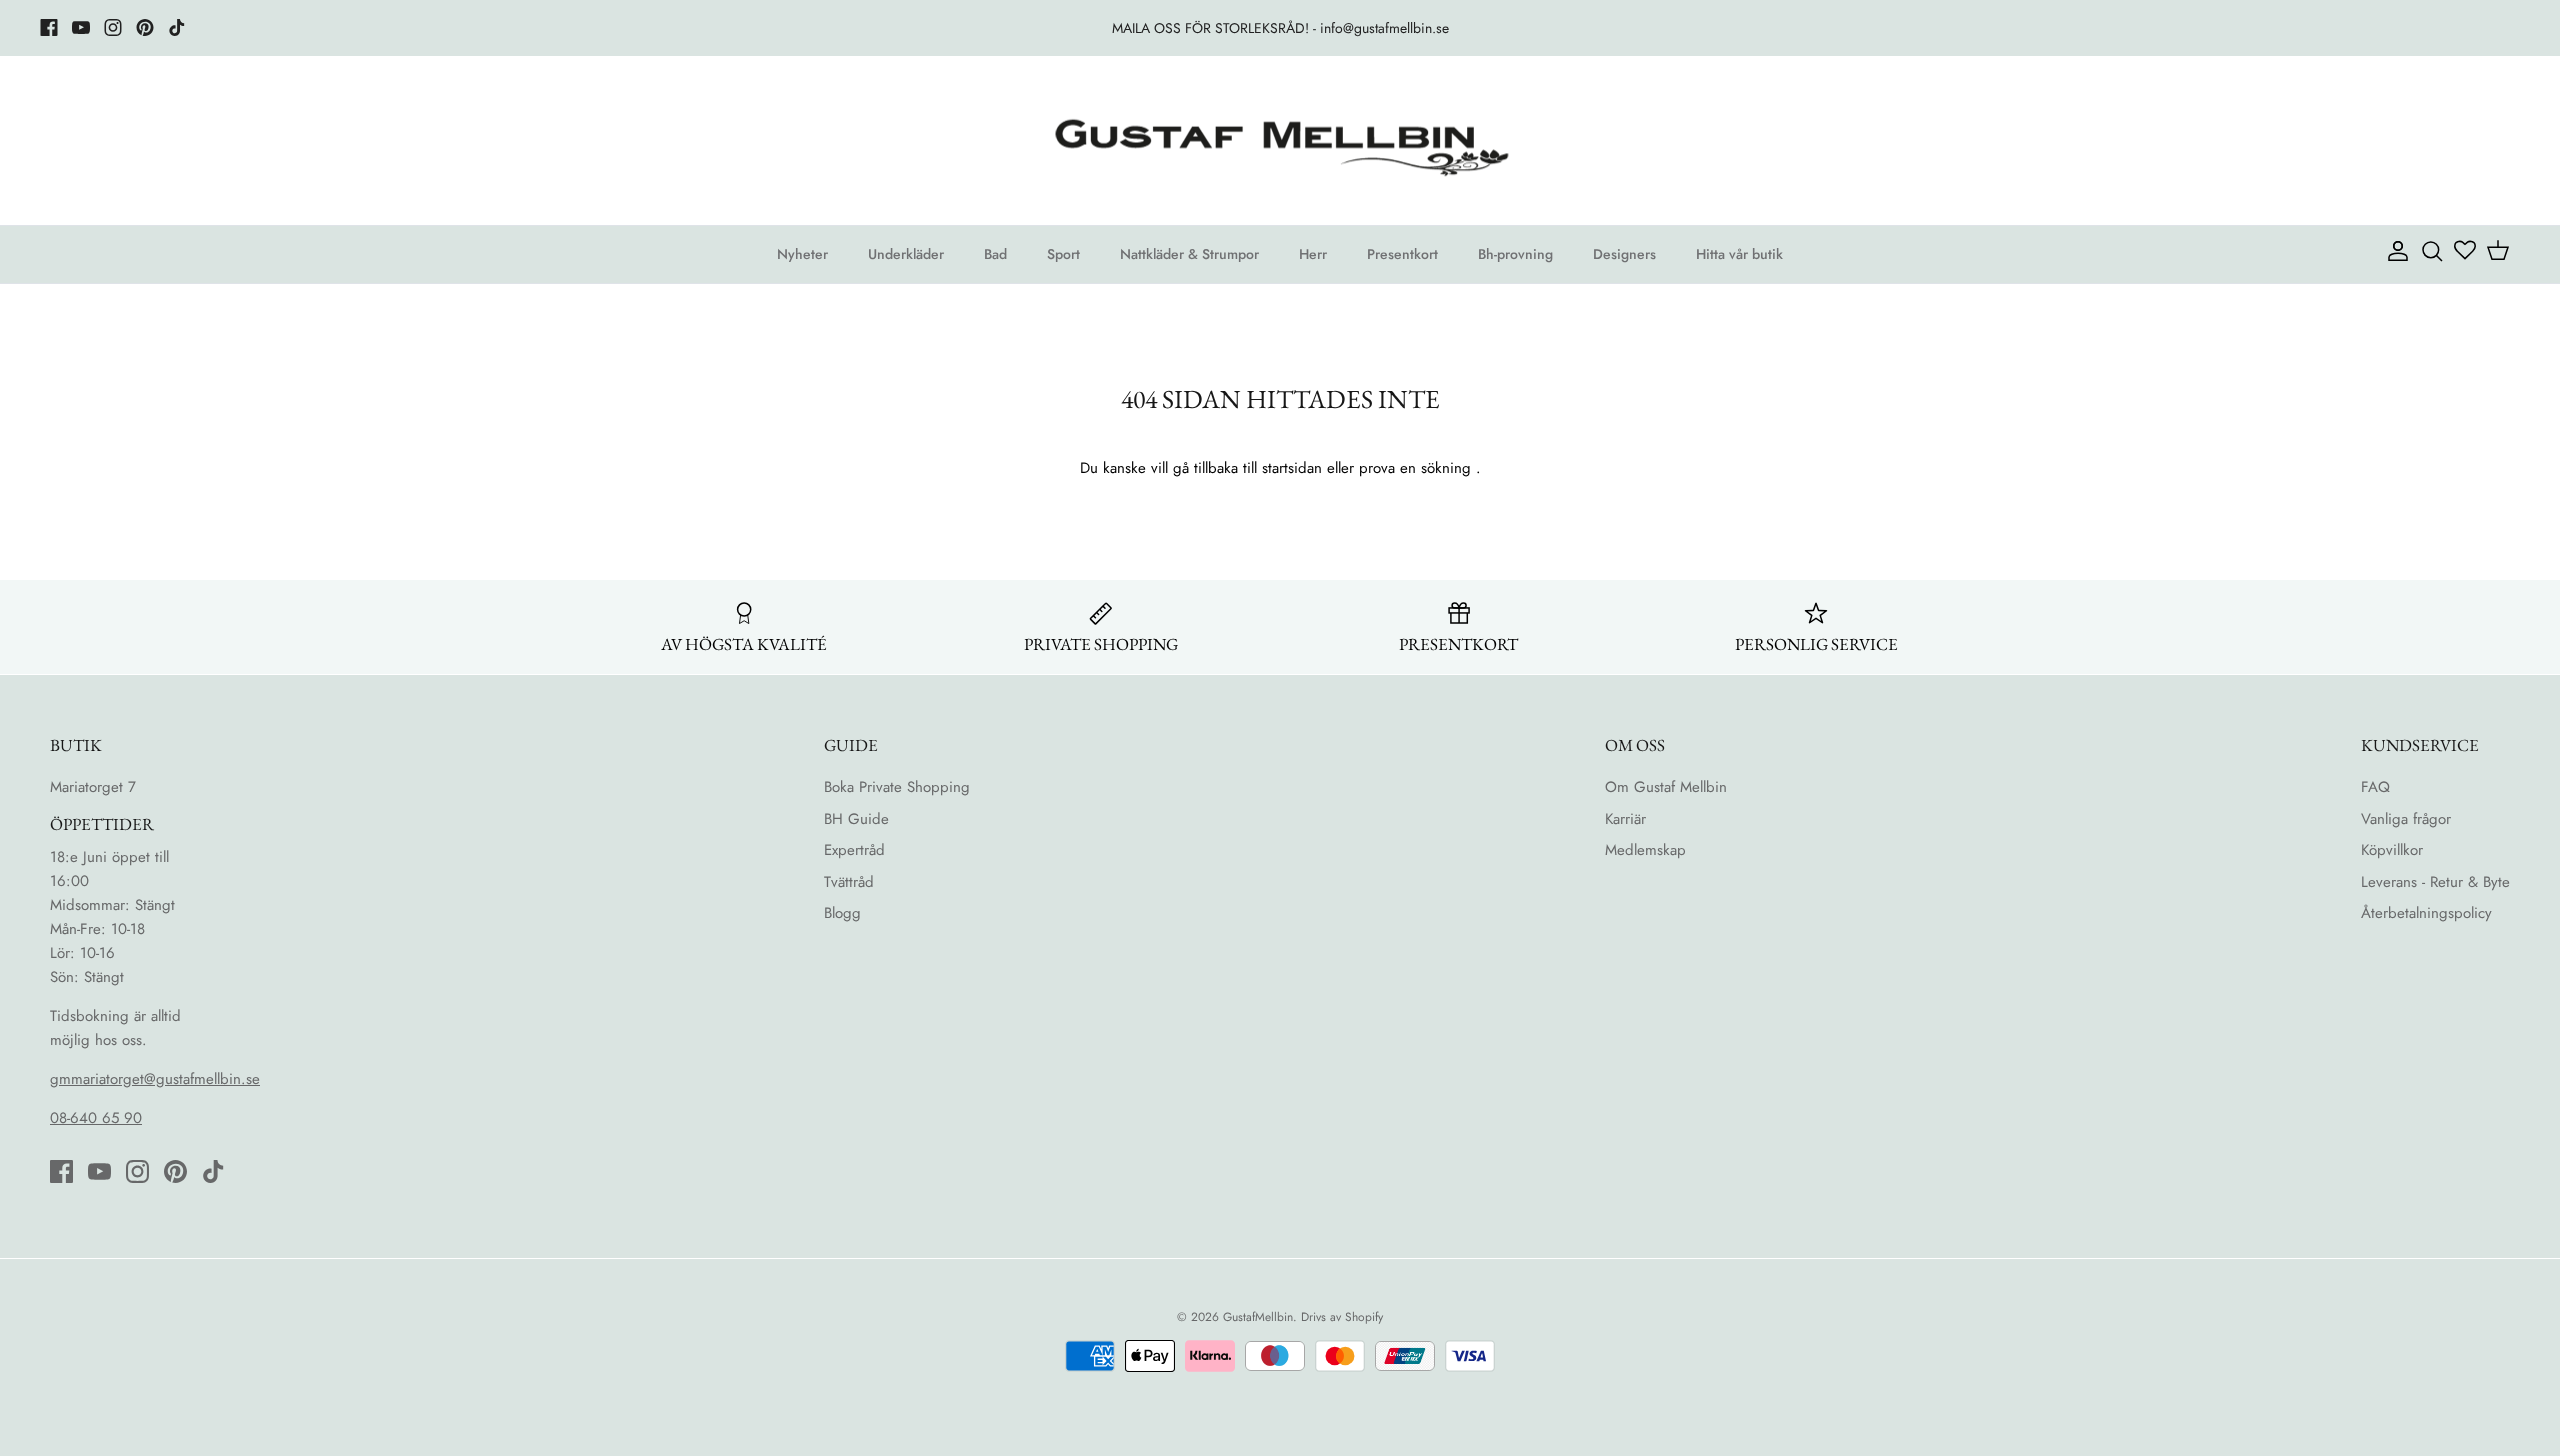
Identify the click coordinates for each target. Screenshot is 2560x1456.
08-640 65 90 (96, 1118)
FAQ (2375, 787)
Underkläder (906, 254)
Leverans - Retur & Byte (2435, 882)
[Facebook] (49, 27)
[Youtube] (81, 27)
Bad (995, 254)
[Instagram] (113, 27)
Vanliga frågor (2406, 819)
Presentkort (1402, 254)
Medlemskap (1645, 850)
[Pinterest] (145, 27)
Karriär (1625, 819)
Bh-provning (1515, 254)
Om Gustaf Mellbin (1666, 787)
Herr (1313, 254)
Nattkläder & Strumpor (1189, 254)
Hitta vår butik (1739, 254)
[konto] (2394, 250)
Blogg (842, 913)
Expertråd (854, 850)
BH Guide (856, 819)
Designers (1624, 254)
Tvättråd (849, 882)
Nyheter (802, 254)
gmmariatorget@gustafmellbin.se (155, 1079)
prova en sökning (1415, 468)
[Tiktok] (177, 27)
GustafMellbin (1258, 1317)
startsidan (1292, 468)
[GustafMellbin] (1280, 141)
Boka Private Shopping (897, 787)
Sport (1063, 254)
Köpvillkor (2392, 850)
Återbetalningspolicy (2426, 913)
